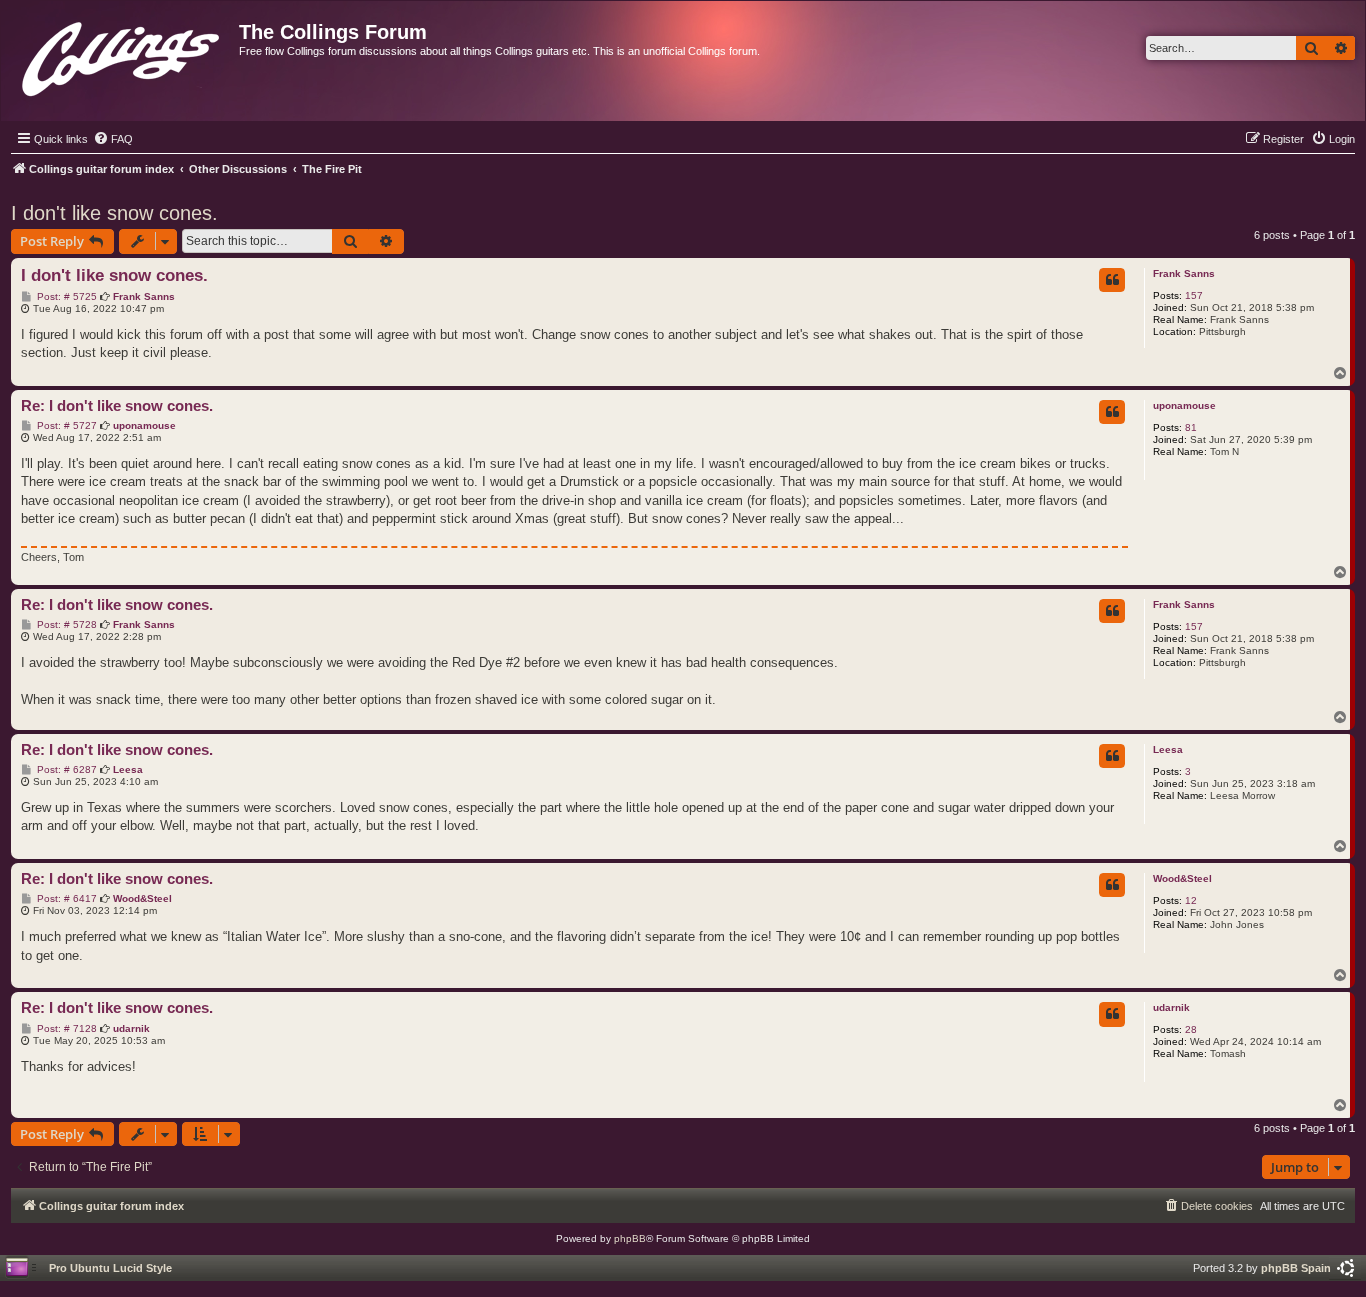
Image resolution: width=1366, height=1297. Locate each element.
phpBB (630, 1238)
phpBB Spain (1296, 1268)
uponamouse (1184, 405)
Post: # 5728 (65, 625)
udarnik (1171, 1007)
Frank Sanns (1184, 273)
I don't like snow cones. (114, 213)
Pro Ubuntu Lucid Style (110, 1268)
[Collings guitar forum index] (122, 54)
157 (1194, 295)
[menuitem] (113, 139)
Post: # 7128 (65, 1029)
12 (1191, 900)
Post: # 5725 (65, 297)
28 (1191, 1029)
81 (1191, 427)
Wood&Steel (1182, 878)
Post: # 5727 (65, 426)
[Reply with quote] (1112, 280)
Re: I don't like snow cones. (117, 405)
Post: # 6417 (65, 899)
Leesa (1168, 749)
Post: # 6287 (65, 770)
